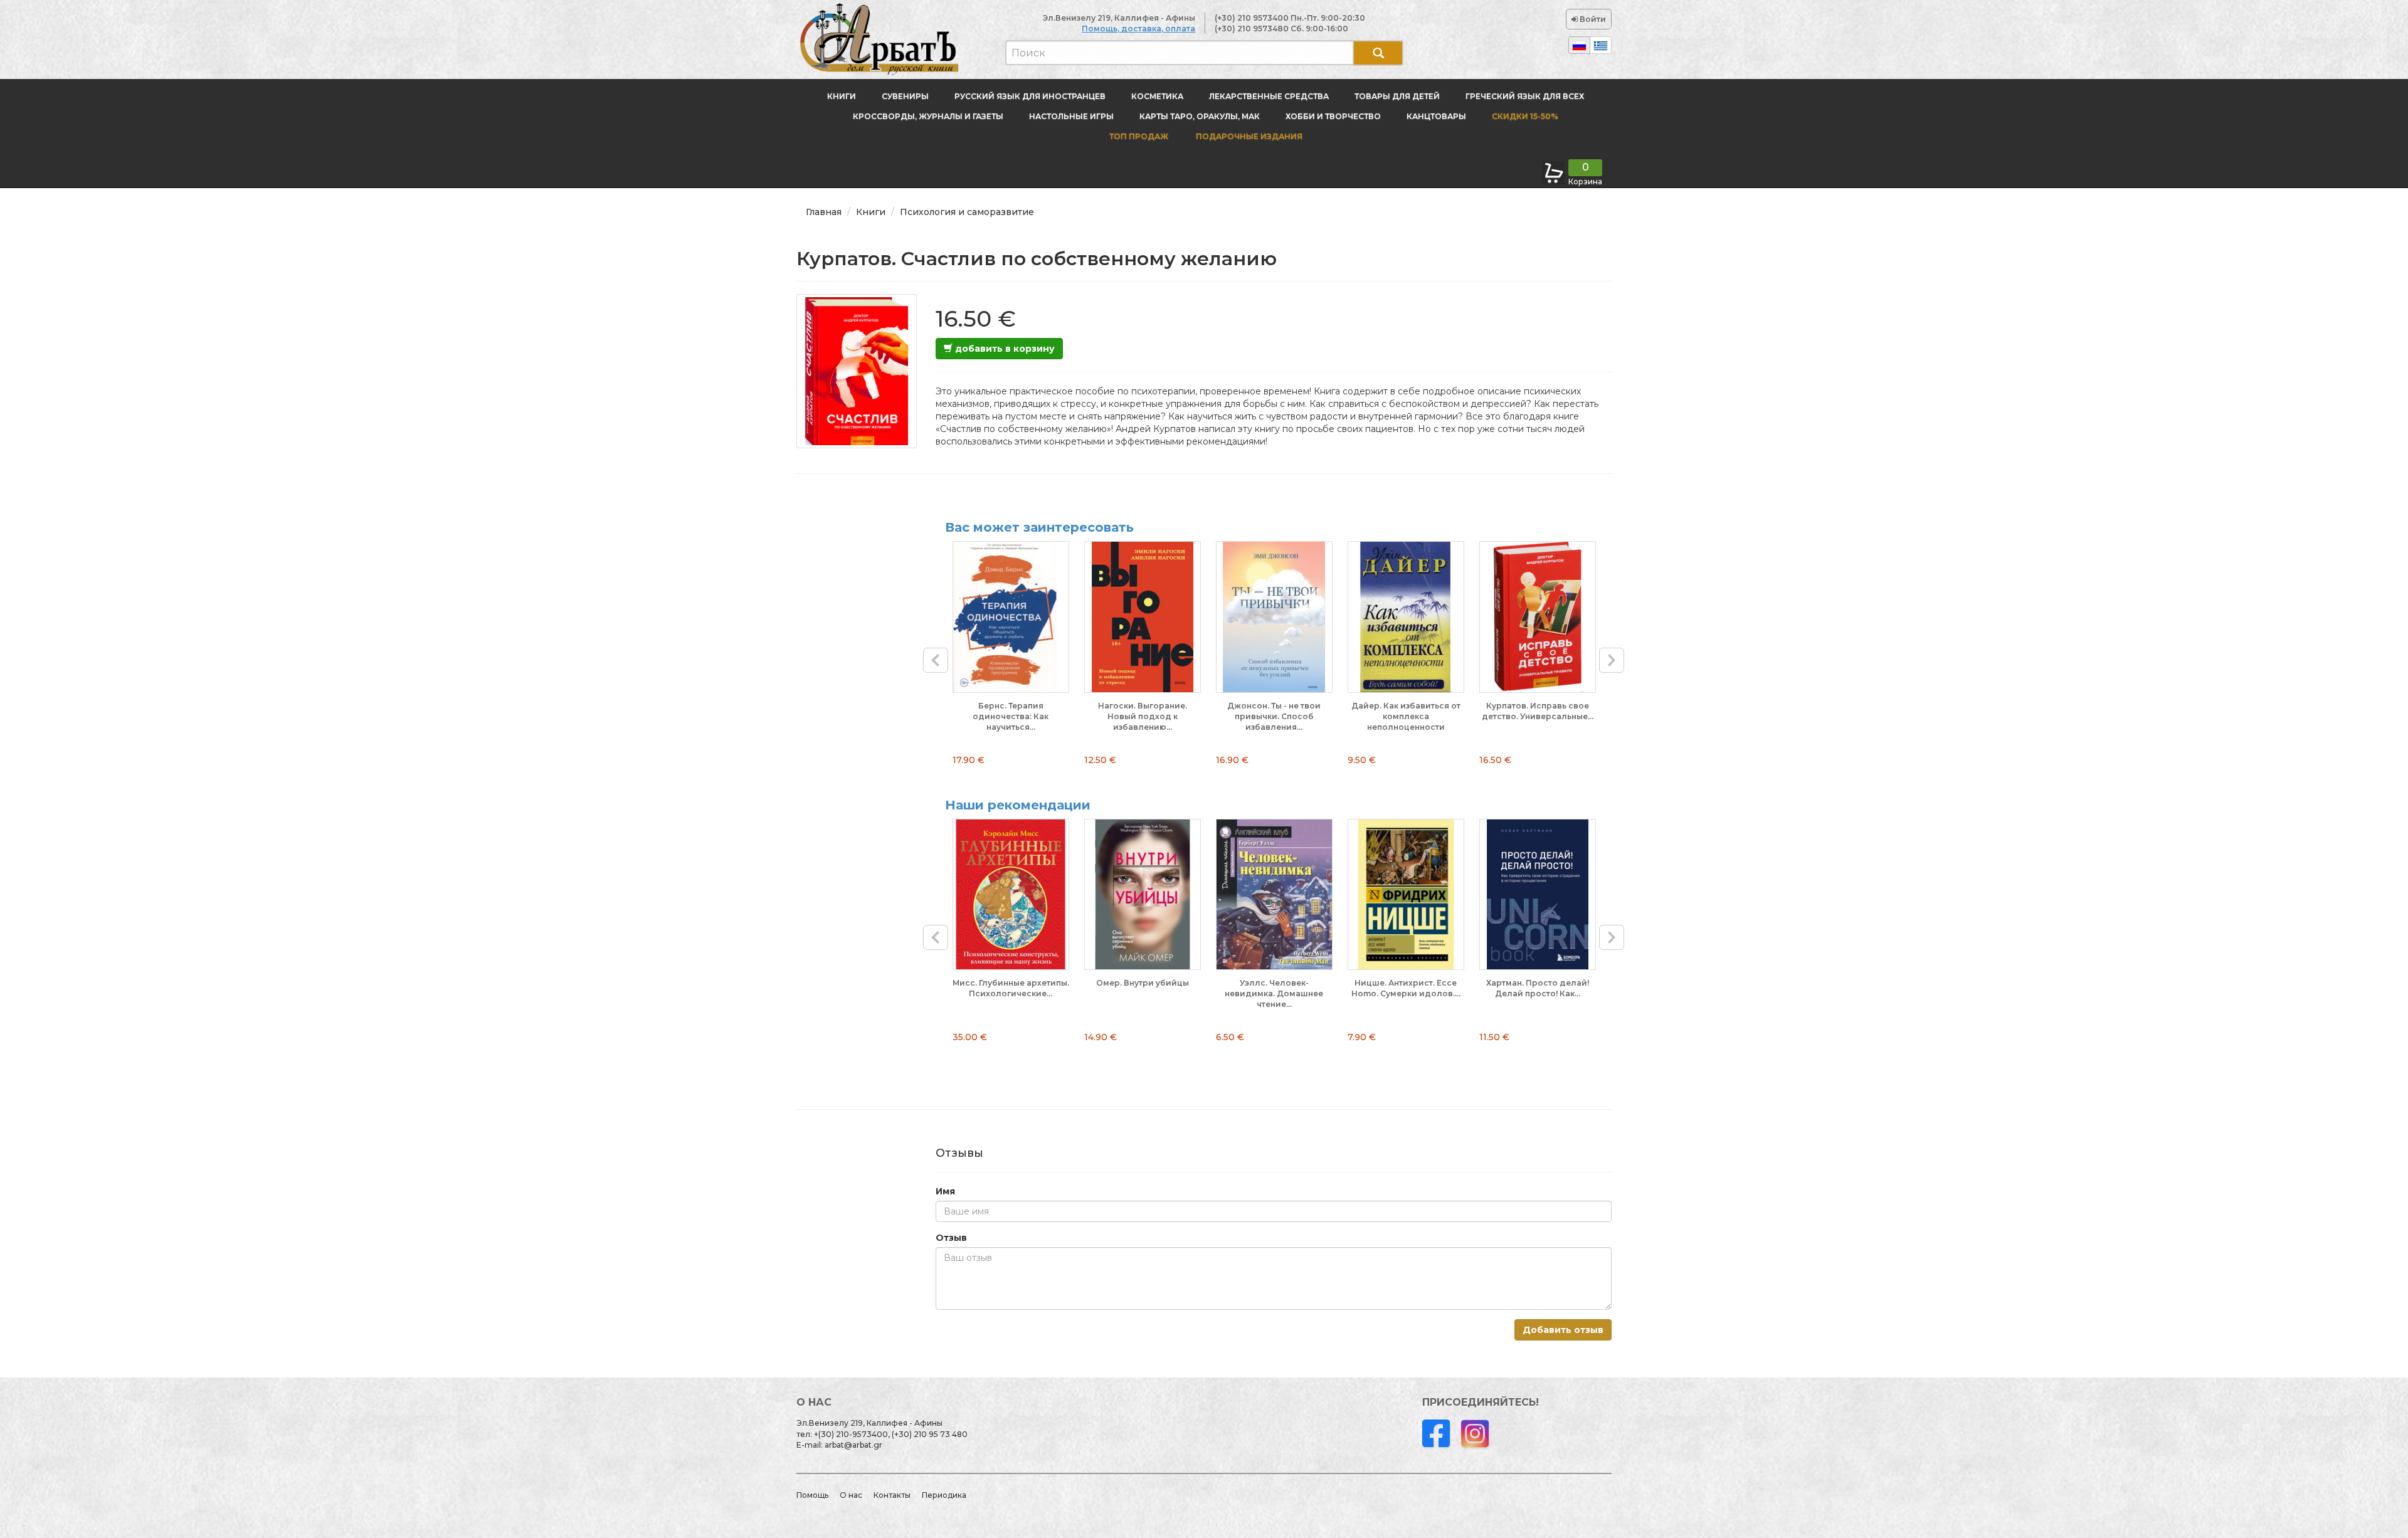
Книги (842, 96)
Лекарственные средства (1269, 96)
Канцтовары (1436, 116)
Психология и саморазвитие (967, 212)
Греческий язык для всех (1525, 96)
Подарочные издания (1248, 136)
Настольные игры (1071, 116)
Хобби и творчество (1333, 116)
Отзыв (951, 1238)
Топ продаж (1139, 136)
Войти (1592, 19)
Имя (945, 1191)
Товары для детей (1397, 96)
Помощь (812, 1495)
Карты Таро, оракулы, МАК (1200, 116)
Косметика (1157, 96)
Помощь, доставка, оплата (1138, 29)
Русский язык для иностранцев (1030, 96)
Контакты (892, 1495)
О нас (851, 1495)
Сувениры (905, 96)
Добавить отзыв (1563, 1330)
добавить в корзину (1004, 349)
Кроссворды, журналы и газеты (928, 116)
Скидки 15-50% (1525, 116)
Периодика (944, 1495)
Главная (824, 212)
